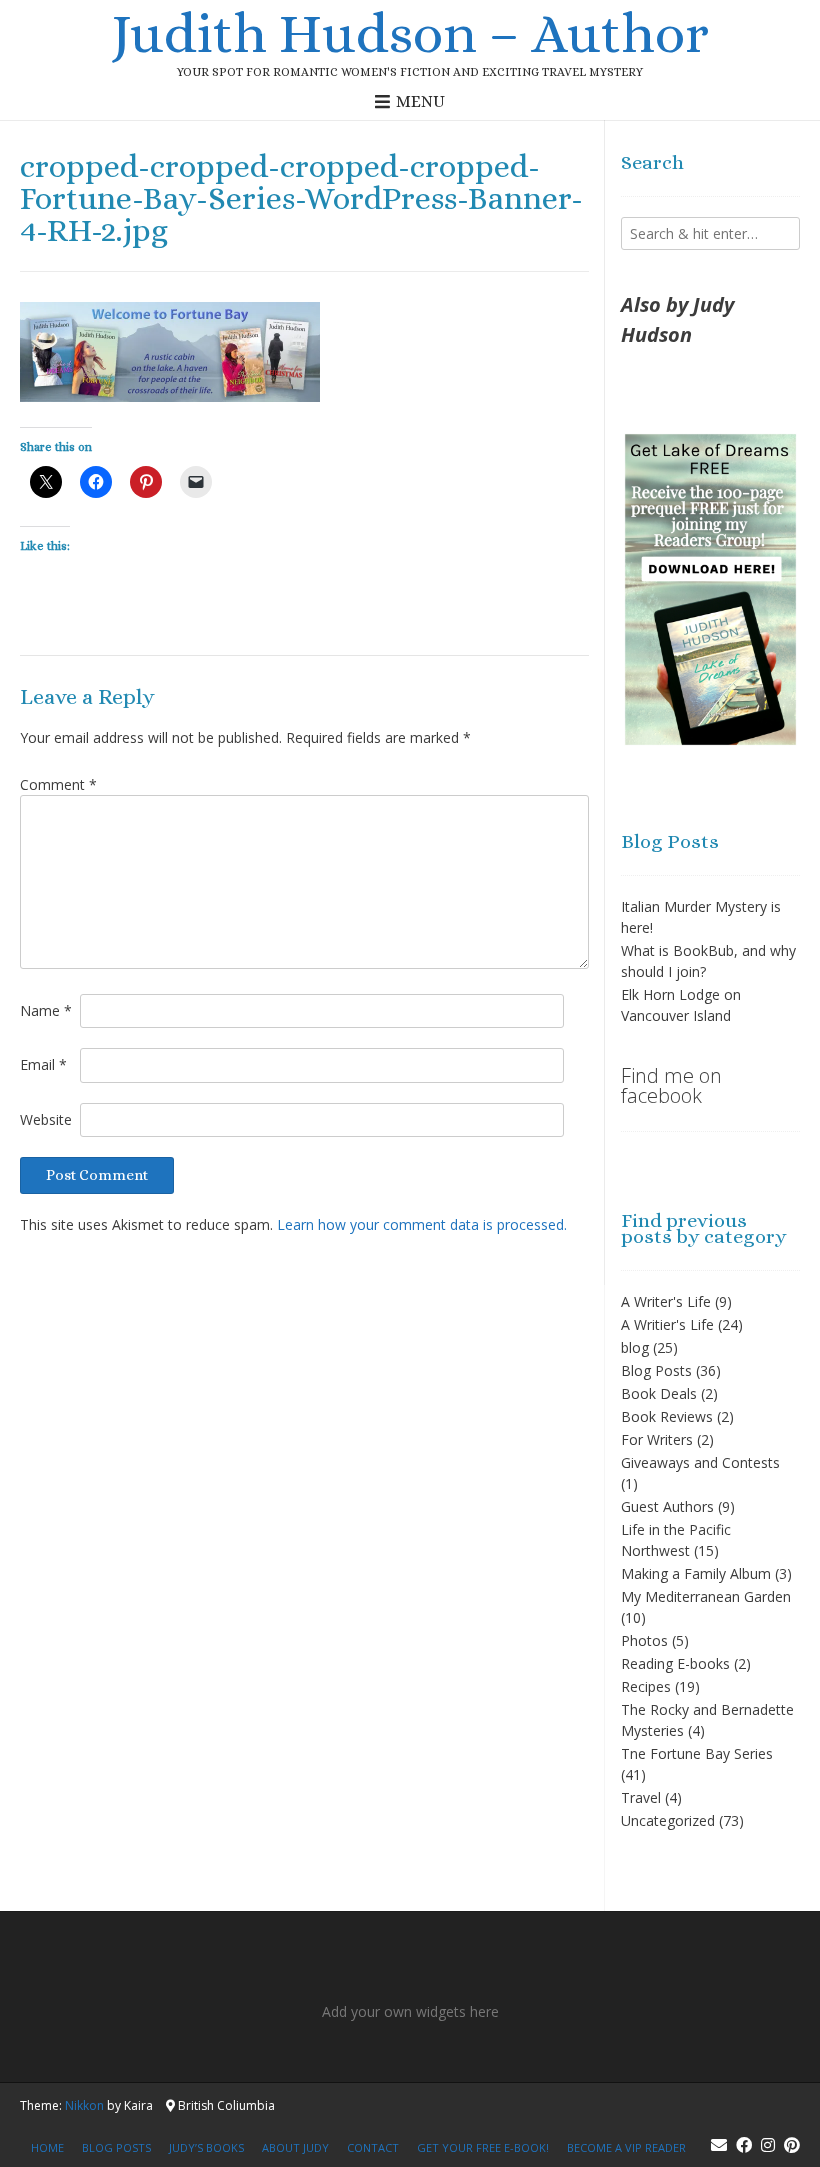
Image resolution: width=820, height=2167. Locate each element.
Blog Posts (656, 1370)
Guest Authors (667, 1506)
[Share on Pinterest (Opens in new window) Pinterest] (146, 482)
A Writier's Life (667, 1324)
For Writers (657, 1439)
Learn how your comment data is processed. (422, 1224)
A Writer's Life (666, 1301)
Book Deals (659, 1393)
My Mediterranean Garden (706, 1596)
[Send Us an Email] (719, 2145)
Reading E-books (675, 1663)
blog (635, 1347)
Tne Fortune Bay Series (697, 1753)
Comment (58, 784)
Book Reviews (667, 1416)
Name (46, 1010)
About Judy (295, 2147)
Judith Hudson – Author (410, 33)
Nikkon (84, 2105)
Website (46, 1119)
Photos (644, 1640)
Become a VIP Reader (626, 2147)
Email (43, 1064)
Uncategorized (668, 1820)
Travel (641, 1797)
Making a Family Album (696, 1573)
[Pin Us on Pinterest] (792, 2145)
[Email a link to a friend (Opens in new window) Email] (196, 482)
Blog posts (116, 2147)
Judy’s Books (206, 2147)
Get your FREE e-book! (483, 2147)
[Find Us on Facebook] (744, 2145)
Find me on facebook (671, 1085)
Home (47, 2147)
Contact (373, 2147)
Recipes (646, 1686)
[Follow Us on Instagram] (768, 2145)
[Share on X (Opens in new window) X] (46, 482)
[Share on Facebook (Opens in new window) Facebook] (96, 482)
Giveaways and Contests (700, 1462)
